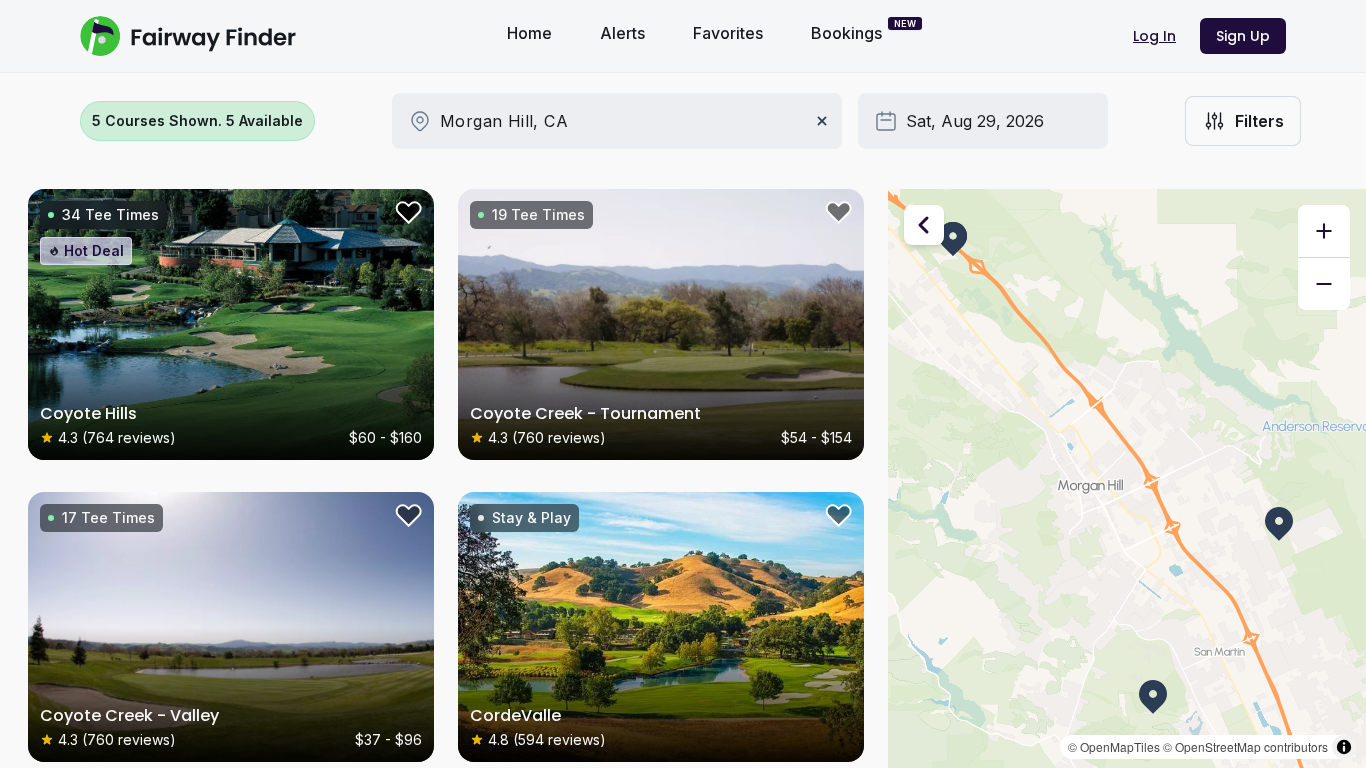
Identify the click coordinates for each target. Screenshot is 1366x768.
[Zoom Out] (1324, 284)
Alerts (622, 33)
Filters (1259, 121)
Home (529, 33)
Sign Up (1243, 36)
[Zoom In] (1324, 231)
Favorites (728, 33)
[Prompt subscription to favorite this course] (406, 217)
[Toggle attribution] (1344, 747)
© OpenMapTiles (1114, 746)
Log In (1154, 36)
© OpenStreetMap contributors (1245, 746)
